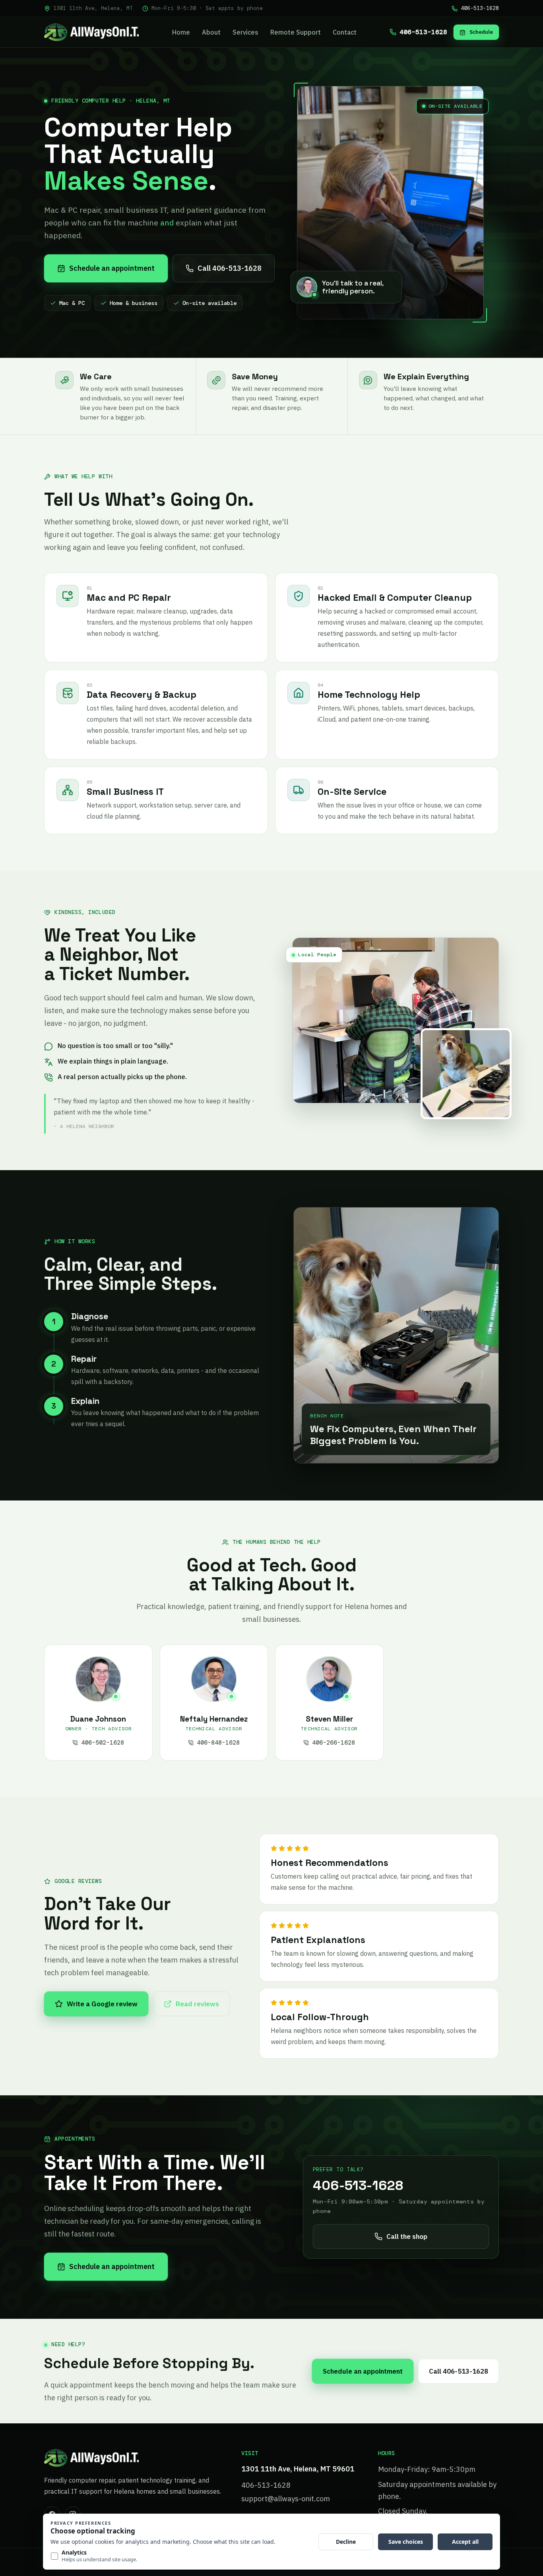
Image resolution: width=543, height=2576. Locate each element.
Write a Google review (102, 2004)
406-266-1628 (334, 1743)
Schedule (481, 32)
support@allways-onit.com (286, 2499)
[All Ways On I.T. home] (91, 32)
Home (181, 32)
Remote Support (296, 32)
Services (245, 32)
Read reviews (197, 2004)
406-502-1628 (103, 1743)
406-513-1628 (480, 8)
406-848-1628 (218, 1743)
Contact (345, 32)
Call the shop (407, 2236)
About (211, 32)
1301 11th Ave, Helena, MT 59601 (298, 2469)
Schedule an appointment (112, 268)
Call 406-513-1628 (230, 268)
